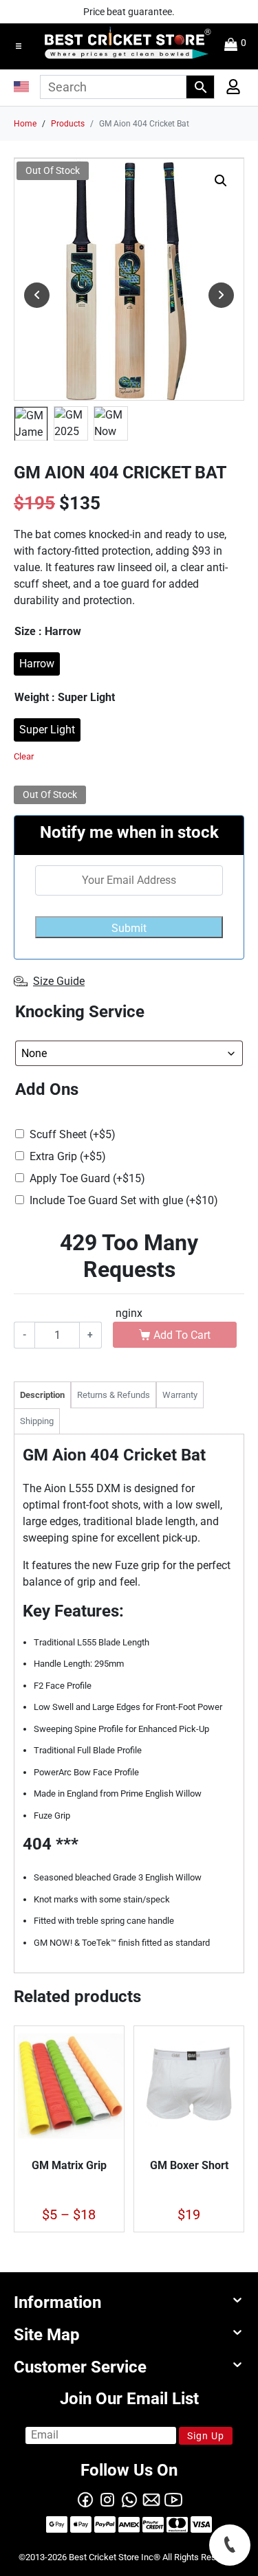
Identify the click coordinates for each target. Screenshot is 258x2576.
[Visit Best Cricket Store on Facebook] (85, 2498)
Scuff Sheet (73, 1134)
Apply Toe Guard (87, 1178)
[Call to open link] (230, 2545)
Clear (24, 756)
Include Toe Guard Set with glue (124, 1200)
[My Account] (229, 90)
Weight (65, 697)
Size (48, 631)
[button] (19, 46)
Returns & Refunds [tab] (114, 1395)
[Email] (151, 2498)
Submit (129, 928)
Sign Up (206, 2436)
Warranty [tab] (180, 1395)
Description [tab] (42, 1395)
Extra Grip (68, 1156)
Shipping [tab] (37, 1421)
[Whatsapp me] (129, 2498)
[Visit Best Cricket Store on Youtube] (173, 2498)
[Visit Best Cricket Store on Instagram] (107, 2498)
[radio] (37, 664)
